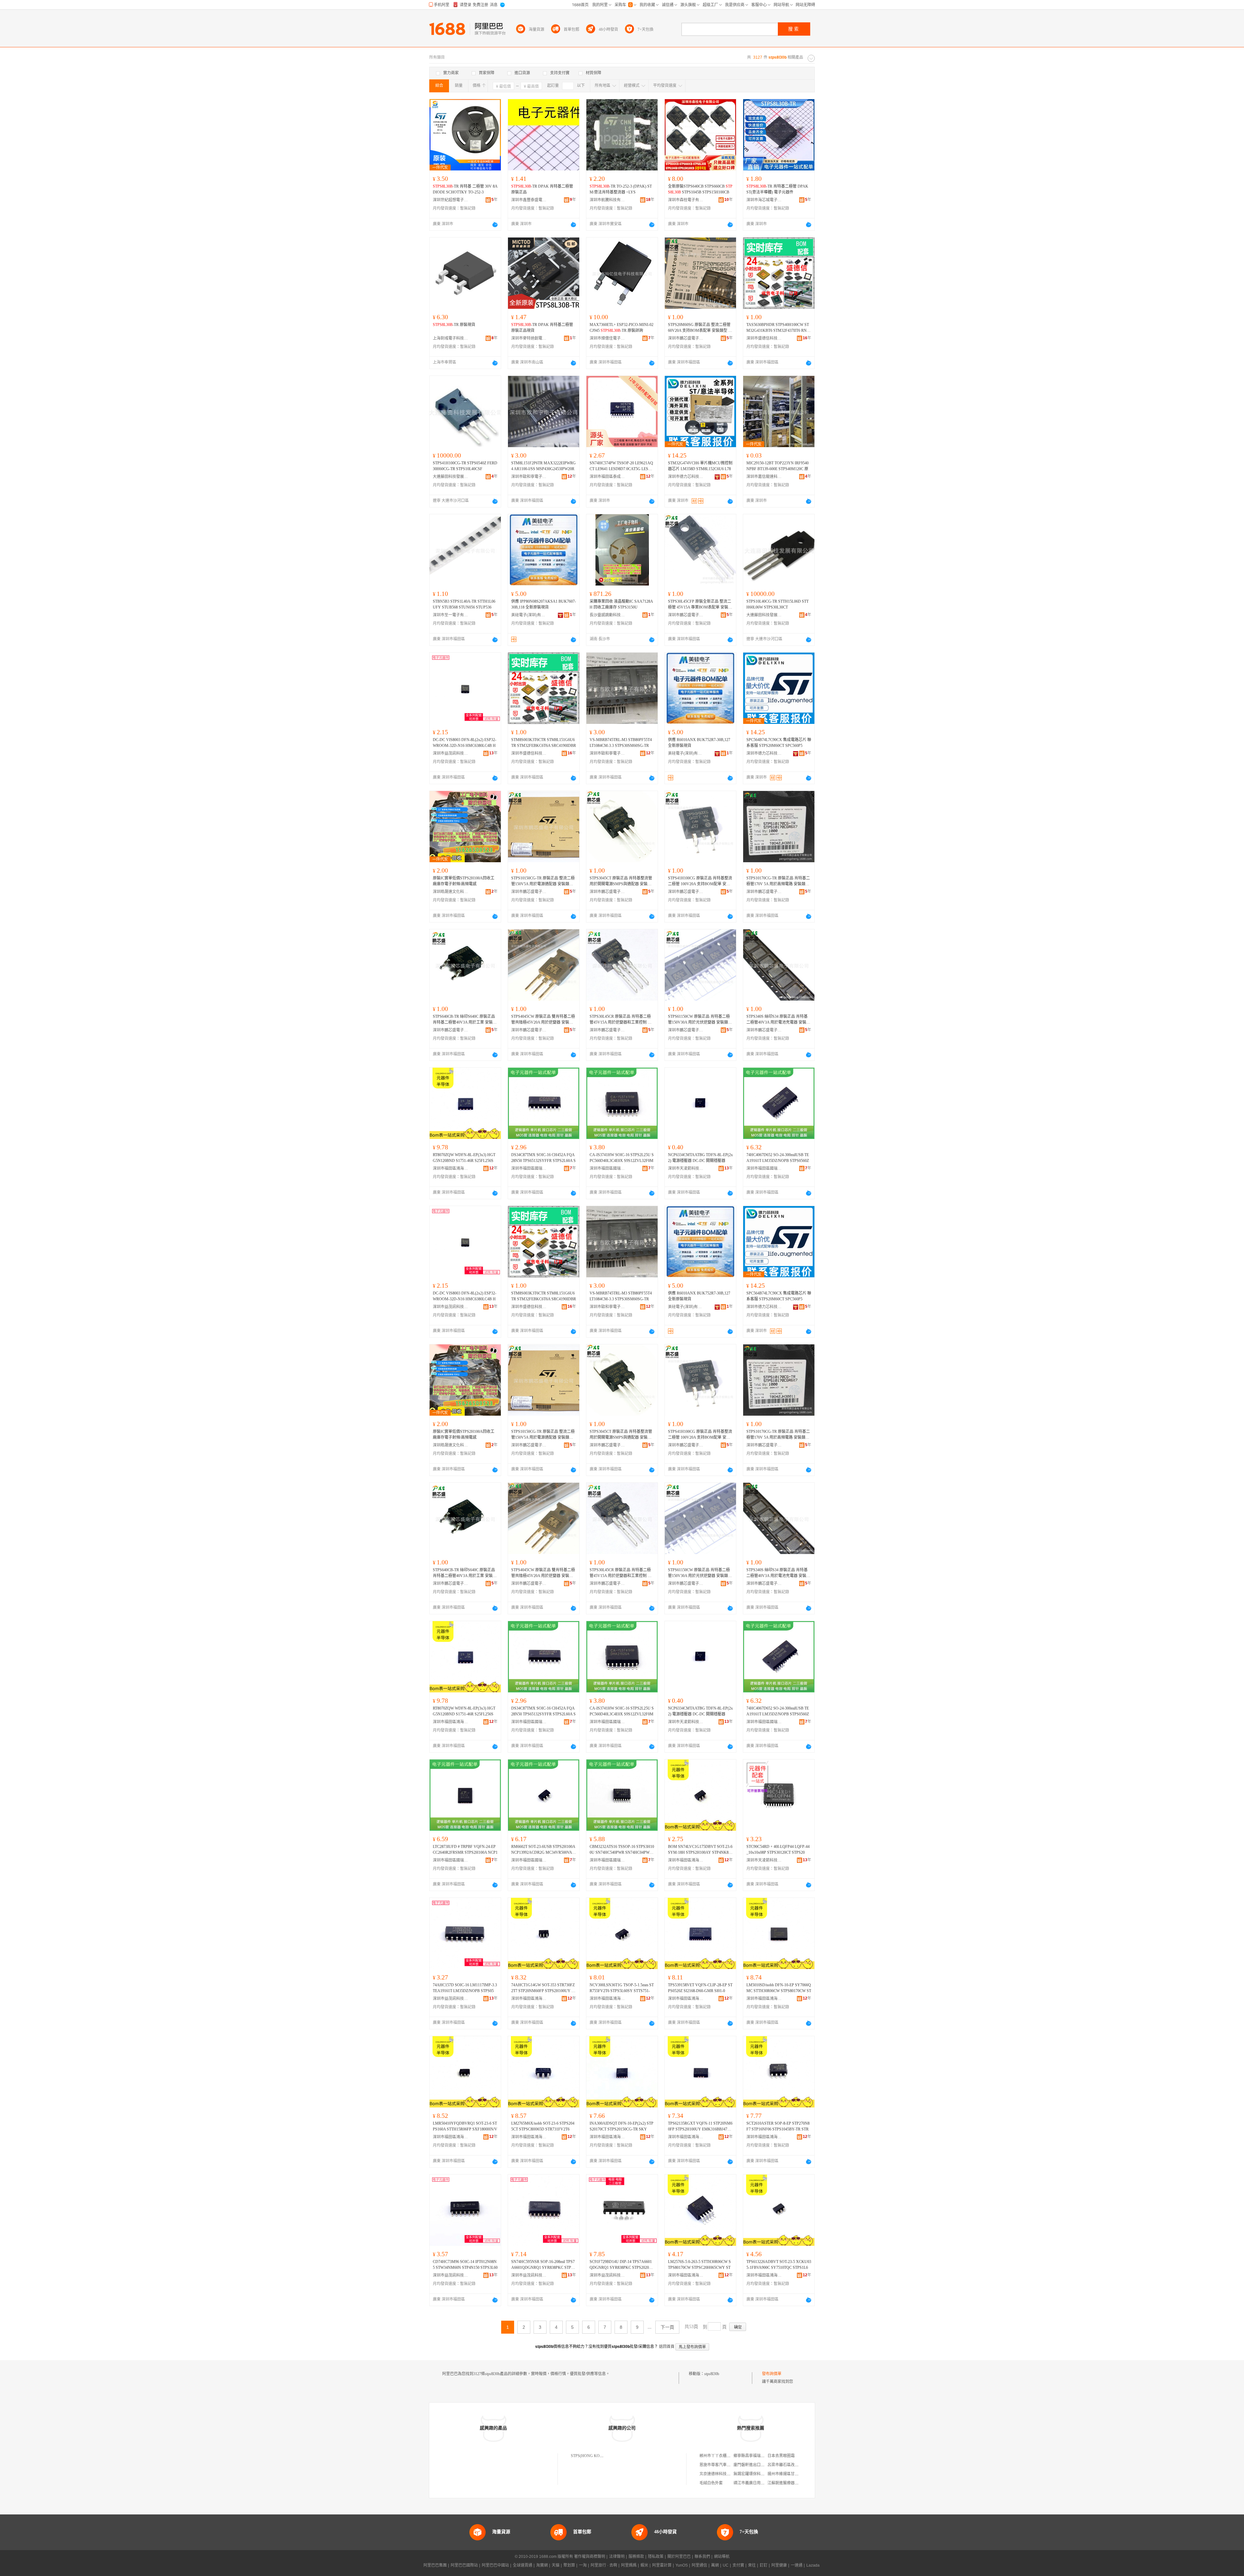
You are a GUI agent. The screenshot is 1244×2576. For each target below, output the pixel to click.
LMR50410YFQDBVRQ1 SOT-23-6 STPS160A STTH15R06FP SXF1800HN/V (465, 2126)
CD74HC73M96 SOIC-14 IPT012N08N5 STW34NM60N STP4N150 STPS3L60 (465, 2265)
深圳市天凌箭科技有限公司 (686, 1168)
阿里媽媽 (629, 2565)
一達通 (797, 2565)
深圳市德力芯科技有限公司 (686, 477)
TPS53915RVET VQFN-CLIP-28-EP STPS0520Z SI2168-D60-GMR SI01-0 (700, 1988)
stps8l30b (712, 2374)
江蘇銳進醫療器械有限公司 (791, 2483)
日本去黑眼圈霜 (781, 2456)
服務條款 (636, 2557)
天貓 (556, 2565)
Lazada (813, 2565)
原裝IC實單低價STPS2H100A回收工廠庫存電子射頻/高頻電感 (464, 881)
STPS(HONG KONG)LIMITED (597, 2456)
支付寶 (738, 2565)
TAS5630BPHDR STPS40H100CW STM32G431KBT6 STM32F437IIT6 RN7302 (778, 328)
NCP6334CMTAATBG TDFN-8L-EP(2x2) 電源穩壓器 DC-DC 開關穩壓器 (700, 1158)
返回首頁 (667, 2347)
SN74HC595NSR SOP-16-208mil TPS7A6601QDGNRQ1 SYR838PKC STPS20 (543, 2265)
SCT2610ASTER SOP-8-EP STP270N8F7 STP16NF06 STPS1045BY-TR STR (778, 2126)
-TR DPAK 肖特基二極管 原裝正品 (542, 189)
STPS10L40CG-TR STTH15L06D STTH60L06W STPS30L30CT (777, 604)
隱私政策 (656, 2557)
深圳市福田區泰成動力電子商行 (607, 477)
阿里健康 (779, 2565)
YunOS (682, 2565)
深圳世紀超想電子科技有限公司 (451, 200)
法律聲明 (617, 2557)
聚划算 (569, 2565)
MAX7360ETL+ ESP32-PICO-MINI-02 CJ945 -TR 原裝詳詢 (622, 328)
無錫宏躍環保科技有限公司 (757, 2474)
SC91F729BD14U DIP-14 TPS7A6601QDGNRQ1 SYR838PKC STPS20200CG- (622, 2265)
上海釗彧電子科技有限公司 (451, 338)
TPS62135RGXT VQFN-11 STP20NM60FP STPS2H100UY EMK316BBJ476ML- (700, 2127)
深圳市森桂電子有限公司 (686, 200)
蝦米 (644, 2565)
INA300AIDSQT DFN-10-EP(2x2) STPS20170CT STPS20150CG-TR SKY (622, 2126)
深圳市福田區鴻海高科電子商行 (451, 1168)
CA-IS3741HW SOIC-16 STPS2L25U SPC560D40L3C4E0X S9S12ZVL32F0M (622, 1158)
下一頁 (667, 2327)
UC (726, 2565)
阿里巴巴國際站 (464, 2565)
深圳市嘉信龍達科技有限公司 (764, 477)
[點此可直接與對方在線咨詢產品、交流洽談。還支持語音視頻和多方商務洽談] (495, 225)
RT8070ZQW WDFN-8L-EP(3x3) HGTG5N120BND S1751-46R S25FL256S (464, 1158)
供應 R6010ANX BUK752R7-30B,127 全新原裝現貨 (699, 743)
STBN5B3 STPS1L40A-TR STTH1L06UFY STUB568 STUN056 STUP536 (464, 604)
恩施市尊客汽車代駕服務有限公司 (729, 2465)
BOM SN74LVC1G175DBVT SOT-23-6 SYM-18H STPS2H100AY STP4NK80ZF (700, 1850)
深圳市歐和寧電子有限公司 (529, 477)
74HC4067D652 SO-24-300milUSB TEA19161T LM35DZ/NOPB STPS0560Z (778, 1158)
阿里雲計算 (662, 2565)
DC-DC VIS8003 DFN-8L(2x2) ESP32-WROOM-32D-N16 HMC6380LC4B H (465, 743)
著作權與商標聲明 (590, 2557)
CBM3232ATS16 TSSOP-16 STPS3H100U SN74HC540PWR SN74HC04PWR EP (622, 1850)
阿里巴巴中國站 (495, 2565)
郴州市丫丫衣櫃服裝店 (719, 2456)
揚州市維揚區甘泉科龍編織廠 (793, 2474)
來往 (752, 2565)
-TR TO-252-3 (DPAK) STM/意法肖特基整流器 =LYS (621, 189)
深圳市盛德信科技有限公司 (764, 338)
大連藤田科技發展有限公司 (451, 477)
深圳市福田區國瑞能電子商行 (529, 1168)
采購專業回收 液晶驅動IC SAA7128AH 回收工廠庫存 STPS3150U (621, 604)
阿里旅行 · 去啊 (604, 2565)
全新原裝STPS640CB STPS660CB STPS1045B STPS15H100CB (700, 189)
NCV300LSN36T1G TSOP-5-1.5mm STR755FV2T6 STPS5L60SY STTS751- (622, 1988)
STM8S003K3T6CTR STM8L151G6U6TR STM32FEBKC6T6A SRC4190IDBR (544, 743)
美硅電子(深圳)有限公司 (529, 615)
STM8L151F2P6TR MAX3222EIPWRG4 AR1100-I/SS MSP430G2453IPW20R (543, 466)
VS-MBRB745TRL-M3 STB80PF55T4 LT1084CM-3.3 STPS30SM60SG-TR (621, 743)
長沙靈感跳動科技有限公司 (607, 615)
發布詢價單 (772, 2374)
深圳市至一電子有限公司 (451, 615)
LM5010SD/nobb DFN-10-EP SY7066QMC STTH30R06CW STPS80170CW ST (779, 1988)
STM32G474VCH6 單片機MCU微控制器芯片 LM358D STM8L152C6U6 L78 (700, 466)
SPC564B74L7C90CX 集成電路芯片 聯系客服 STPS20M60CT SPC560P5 (779, 743)
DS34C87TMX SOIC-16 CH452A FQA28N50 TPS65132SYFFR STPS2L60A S (543, 1158)
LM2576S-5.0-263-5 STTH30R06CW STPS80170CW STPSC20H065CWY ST (699, 2265)
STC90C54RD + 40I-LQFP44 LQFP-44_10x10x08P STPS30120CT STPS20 (778, 1850)
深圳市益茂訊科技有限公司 (451, 753)
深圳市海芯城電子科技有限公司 (764, 200)
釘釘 (764, 2565)
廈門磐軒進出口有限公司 (755, 2465)
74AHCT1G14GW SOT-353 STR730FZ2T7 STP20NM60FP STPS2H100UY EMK (543, 1988)
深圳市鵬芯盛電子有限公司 (686, 338)
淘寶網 (542, 2565)
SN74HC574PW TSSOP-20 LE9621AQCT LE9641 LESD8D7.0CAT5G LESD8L (621, 466)
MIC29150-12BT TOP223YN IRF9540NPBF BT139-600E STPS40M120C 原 (777, 466)
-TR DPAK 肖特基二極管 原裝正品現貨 (542, 328)
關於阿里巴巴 (679, 2557)
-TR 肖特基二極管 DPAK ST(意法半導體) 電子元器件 (777, 189)
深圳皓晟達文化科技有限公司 (451, 892)
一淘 (583, 2565)
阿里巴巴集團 (435, 2565)
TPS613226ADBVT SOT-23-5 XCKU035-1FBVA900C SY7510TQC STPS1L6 (779, 2265)
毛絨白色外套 (711, 2483)
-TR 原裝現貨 (454, 325)
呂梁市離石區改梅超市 (787, 2465)
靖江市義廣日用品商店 (753, 2483)
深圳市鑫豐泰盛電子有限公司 (529, 200)
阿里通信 (699, 2565)
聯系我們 (702, 2557)
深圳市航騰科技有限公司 (607, 200)
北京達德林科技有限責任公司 (725, 2474)
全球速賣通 (523, 2565)
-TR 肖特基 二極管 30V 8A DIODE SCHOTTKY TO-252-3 (465, 189)
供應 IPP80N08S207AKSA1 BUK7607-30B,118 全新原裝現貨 (544, 604)
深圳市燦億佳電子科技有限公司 (607, 338)
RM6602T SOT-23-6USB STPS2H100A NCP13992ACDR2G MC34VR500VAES (543, 1850)
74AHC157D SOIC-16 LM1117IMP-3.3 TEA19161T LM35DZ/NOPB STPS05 (465, 1988)
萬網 (715, 2565)
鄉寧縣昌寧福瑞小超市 (753, 2456)
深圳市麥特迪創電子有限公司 (529, 338)
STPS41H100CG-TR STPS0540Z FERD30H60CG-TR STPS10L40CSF (465, 466)
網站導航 (722, 2557)
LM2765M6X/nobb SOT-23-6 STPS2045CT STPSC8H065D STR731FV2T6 (543, 2126)
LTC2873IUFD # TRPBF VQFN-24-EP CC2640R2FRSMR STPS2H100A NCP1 (465, 1850)
